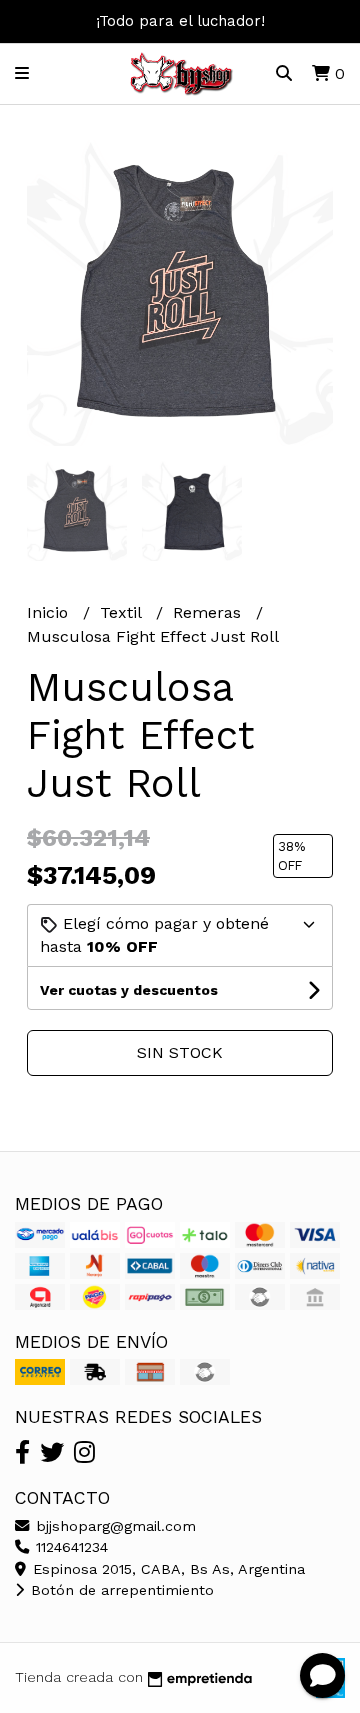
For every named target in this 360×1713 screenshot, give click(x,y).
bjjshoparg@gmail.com (113, 1526)
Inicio (50, 612)
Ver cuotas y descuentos (129, 990)
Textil (123, 612)
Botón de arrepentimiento (120, 1590)
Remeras (209, 612)
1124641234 (69, 1547)
